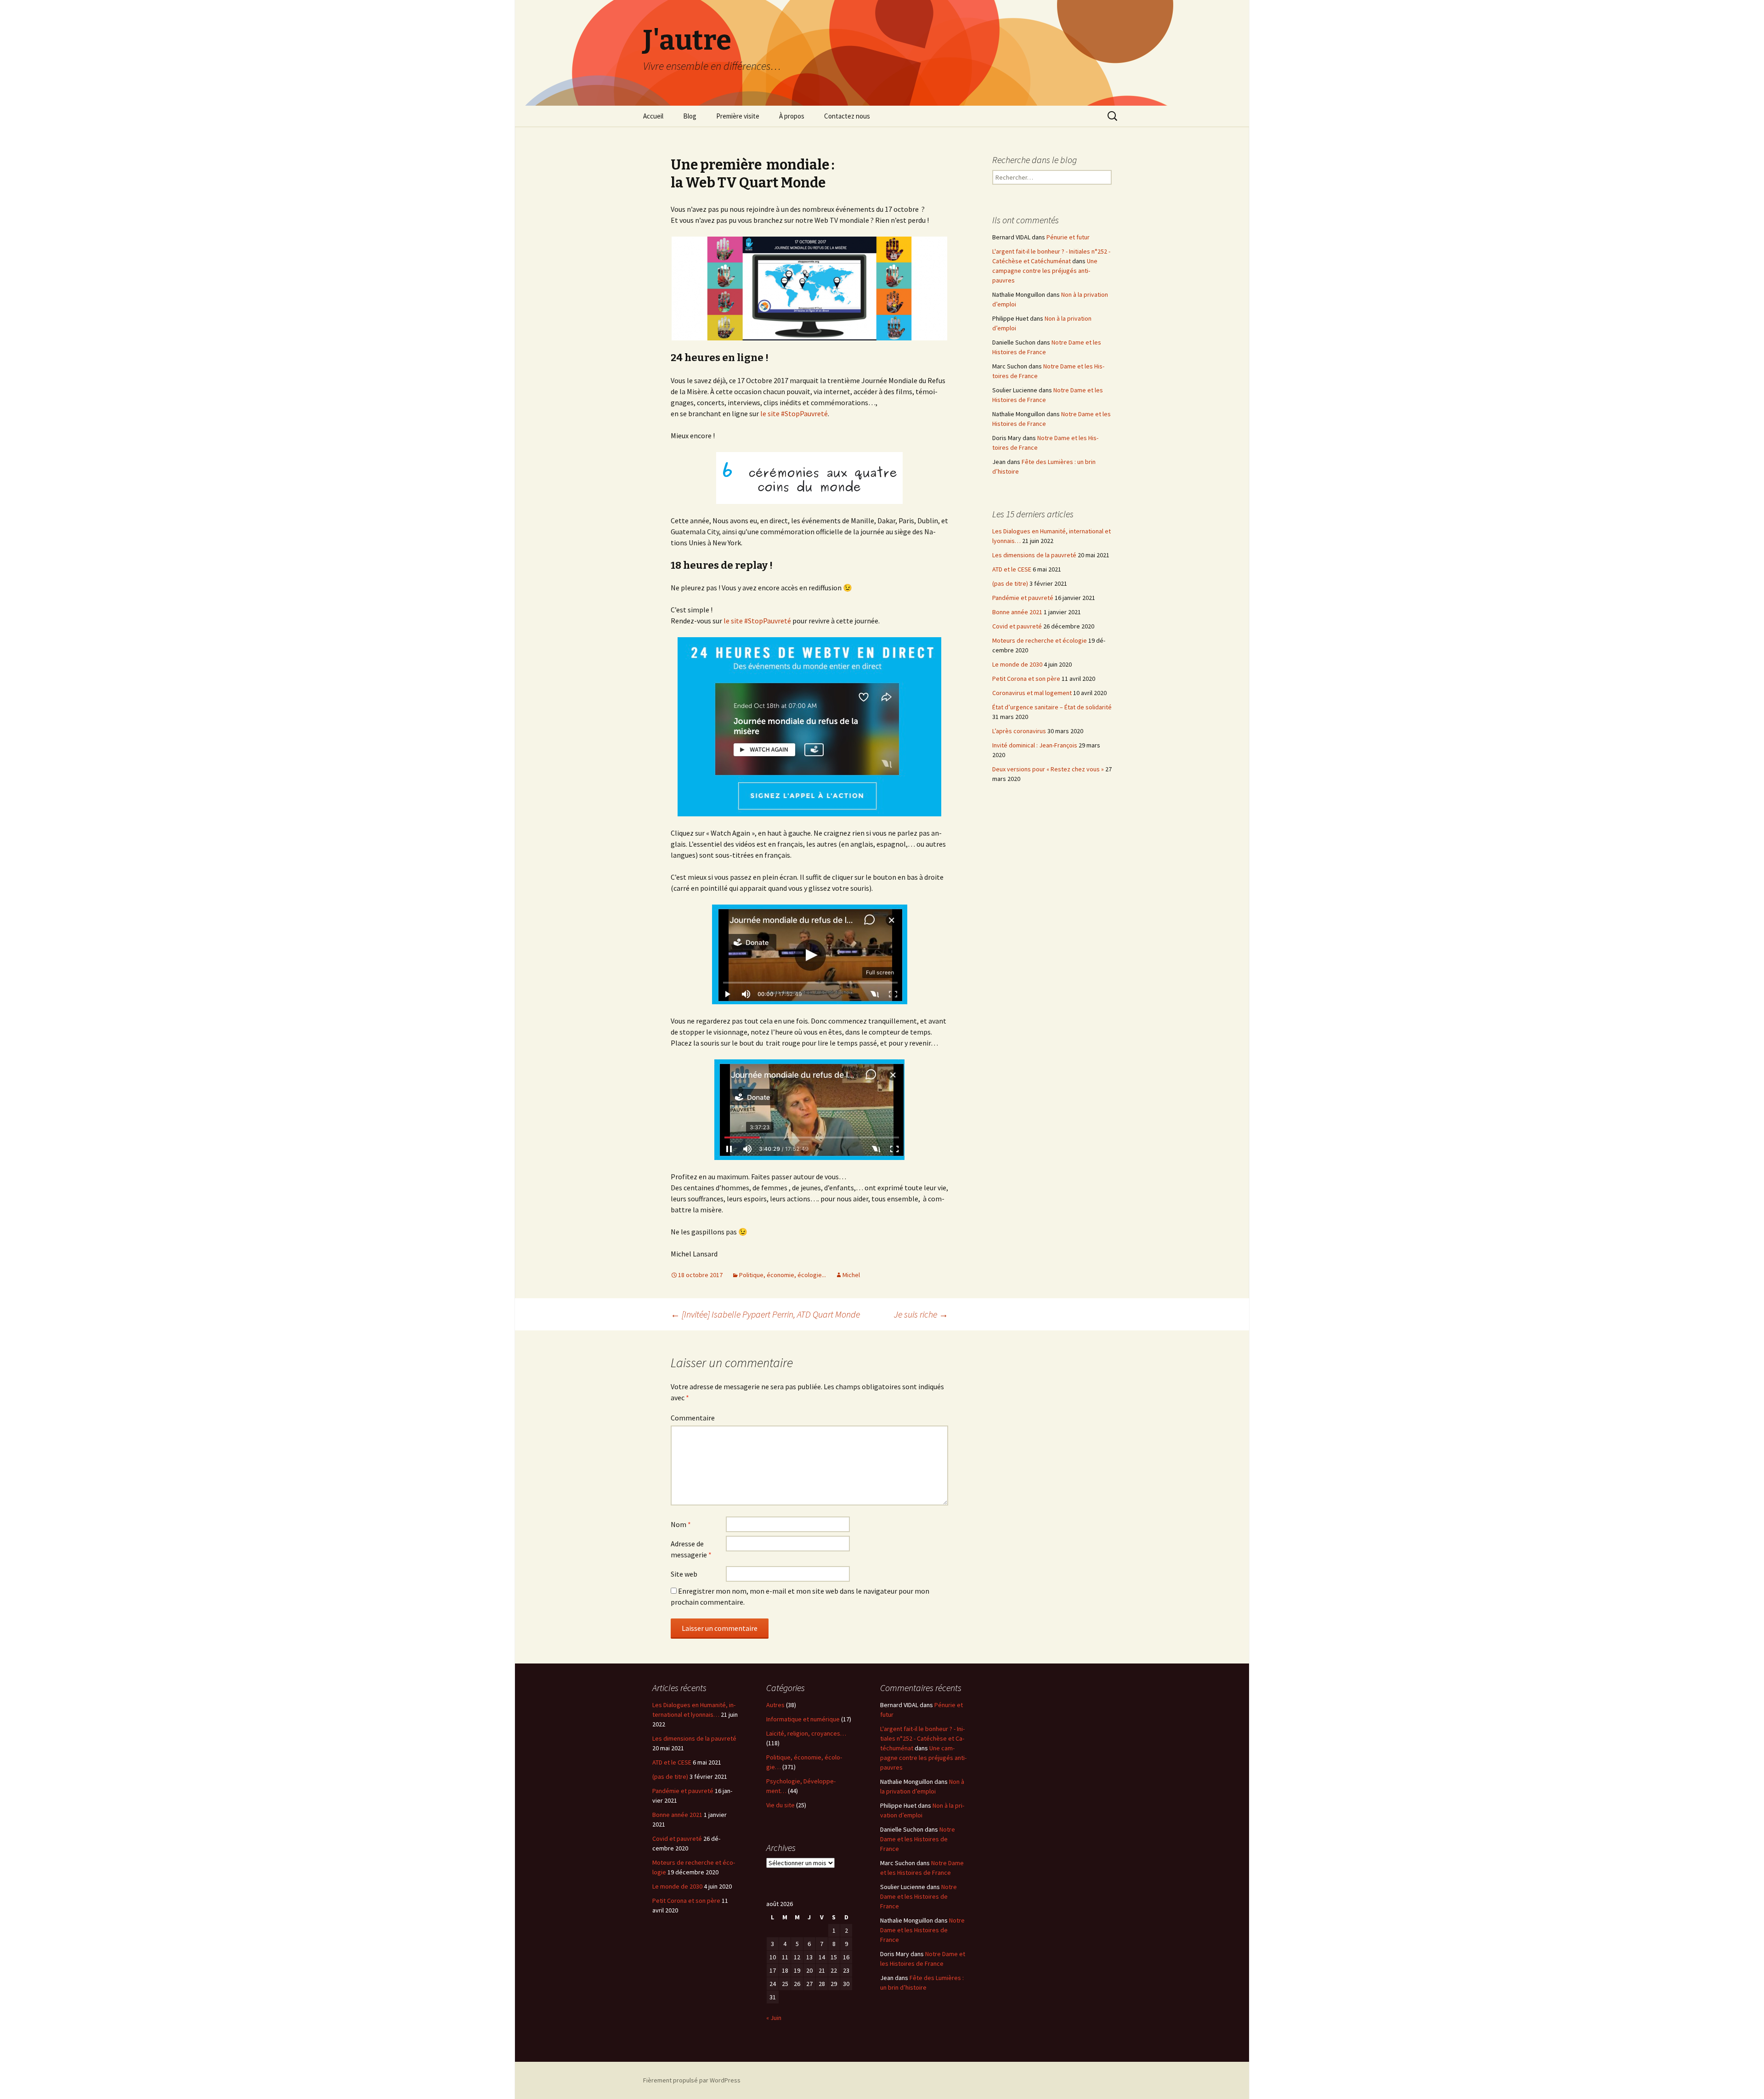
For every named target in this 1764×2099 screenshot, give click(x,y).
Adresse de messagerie (691, 1549)
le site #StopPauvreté (794, 413)
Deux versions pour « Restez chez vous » (1048, 769)
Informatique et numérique (803, 1719)
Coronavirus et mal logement (1032, 693)
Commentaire (693, 1418)
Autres (775, 1705)
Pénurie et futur (1068, 237)
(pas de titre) (1010, 583)
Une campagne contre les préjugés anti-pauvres (1045, 271)
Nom (681, 1524)
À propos (792, 116)
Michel (851, 1275)
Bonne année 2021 (1017, 612)
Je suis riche (921, 1314)
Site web (684, 1574)
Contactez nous (847, 116)
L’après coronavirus (1019, 731)
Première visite (738, 116)
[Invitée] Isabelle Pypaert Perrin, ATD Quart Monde (765, 1314)
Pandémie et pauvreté (1023, 598)
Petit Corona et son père (1026, 679)
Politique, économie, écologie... (783, 1275)
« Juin (774, 2018)
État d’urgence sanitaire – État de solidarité (1052, 707)
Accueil (653, 116)
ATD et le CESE (1012, 569)
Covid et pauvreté (1017, 626)
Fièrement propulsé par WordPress (692, 2080)
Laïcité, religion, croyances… (806, 1733)
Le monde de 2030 (1017, 664)
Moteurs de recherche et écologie (1040, 640)
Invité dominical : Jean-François (1035, 745)
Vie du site (780, 1805)
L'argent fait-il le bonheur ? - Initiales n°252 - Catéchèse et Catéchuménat (922, 1738)
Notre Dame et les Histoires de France (918, 1839)
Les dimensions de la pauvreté (1034, 555)
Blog (690, 116)
